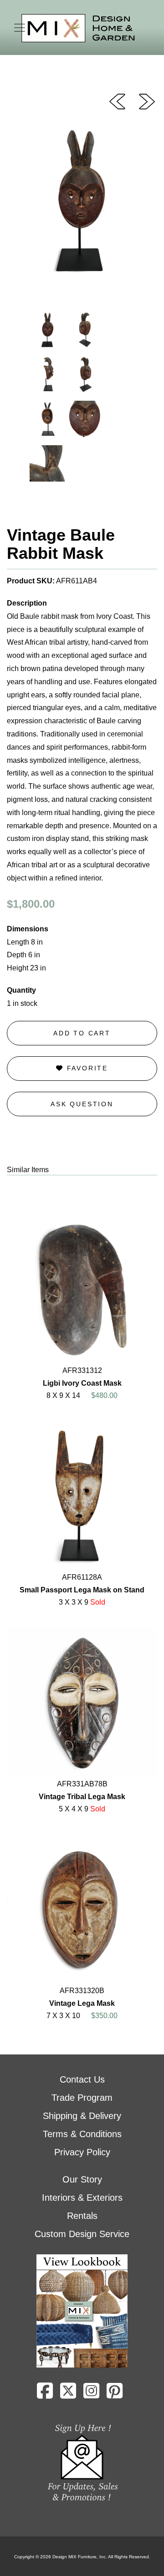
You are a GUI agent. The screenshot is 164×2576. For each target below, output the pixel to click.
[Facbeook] (45, 2394)
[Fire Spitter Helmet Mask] (117, 101)
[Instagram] (91, 2394)
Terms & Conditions (82, 2134)
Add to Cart (82, 1033)
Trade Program (82, 2098)
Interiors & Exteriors (82, 2198)
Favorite (86, 1068)
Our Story (82, 2179)
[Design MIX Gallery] (78, 28)
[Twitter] (68, 2394)
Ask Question (82, 1104)
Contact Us (82, 2079)
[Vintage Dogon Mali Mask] (147, 101)
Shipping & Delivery (82, 2116)
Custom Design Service (82, 2234)
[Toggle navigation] (20, 28)
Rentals (82, 2216)
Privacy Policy (82, 2152)
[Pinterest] (115, 2394)
